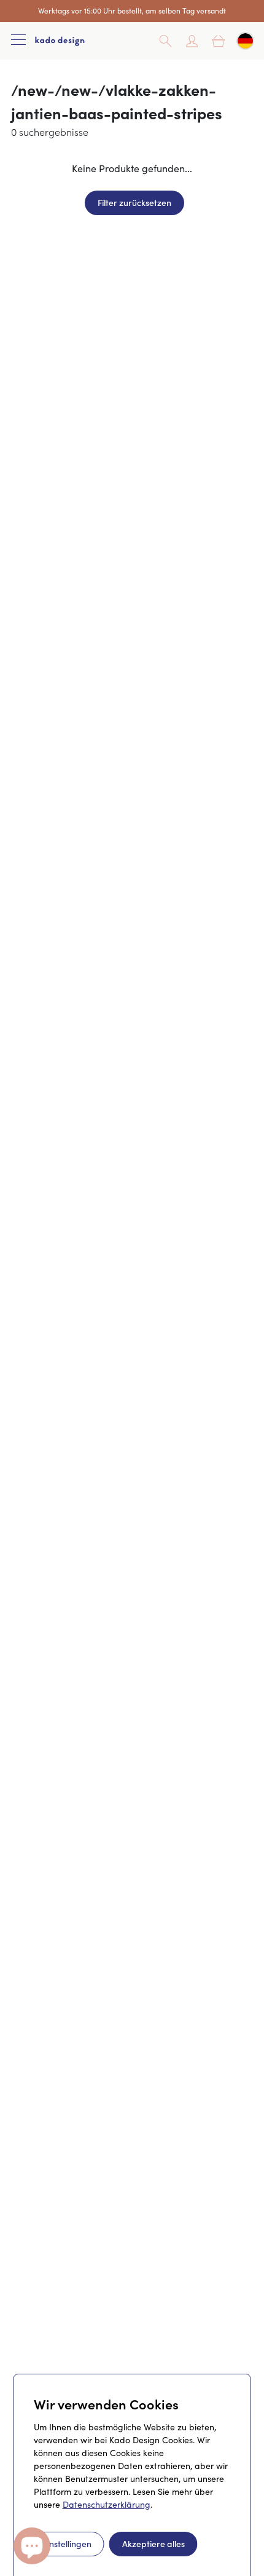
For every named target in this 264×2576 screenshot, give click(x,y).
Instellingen (69, 2543)
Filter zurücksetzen (134, 202)
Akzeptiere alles (153, 2543)
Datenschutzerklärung (107, 2504)
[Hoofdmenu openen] (18, 41)
